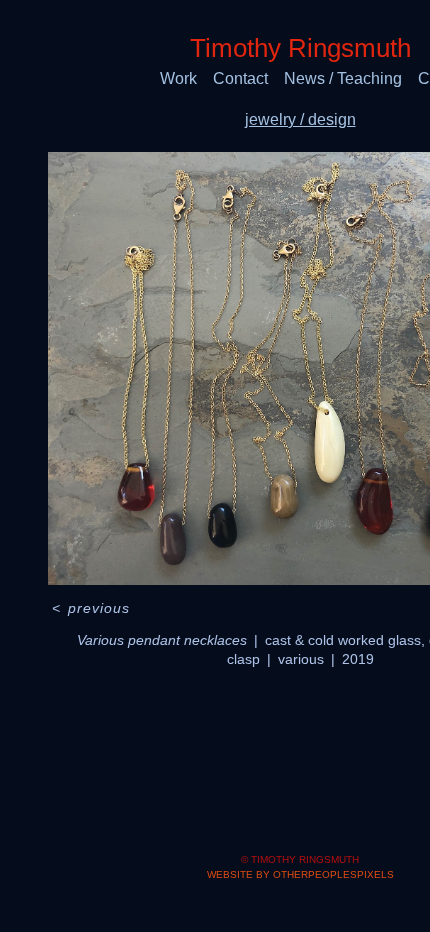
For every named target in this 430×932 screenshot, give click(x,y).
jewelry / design (300, 119)
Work (178, 78)
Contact (240, 78)
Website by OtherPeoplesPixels (300, 874)
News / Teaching (343, 78)
